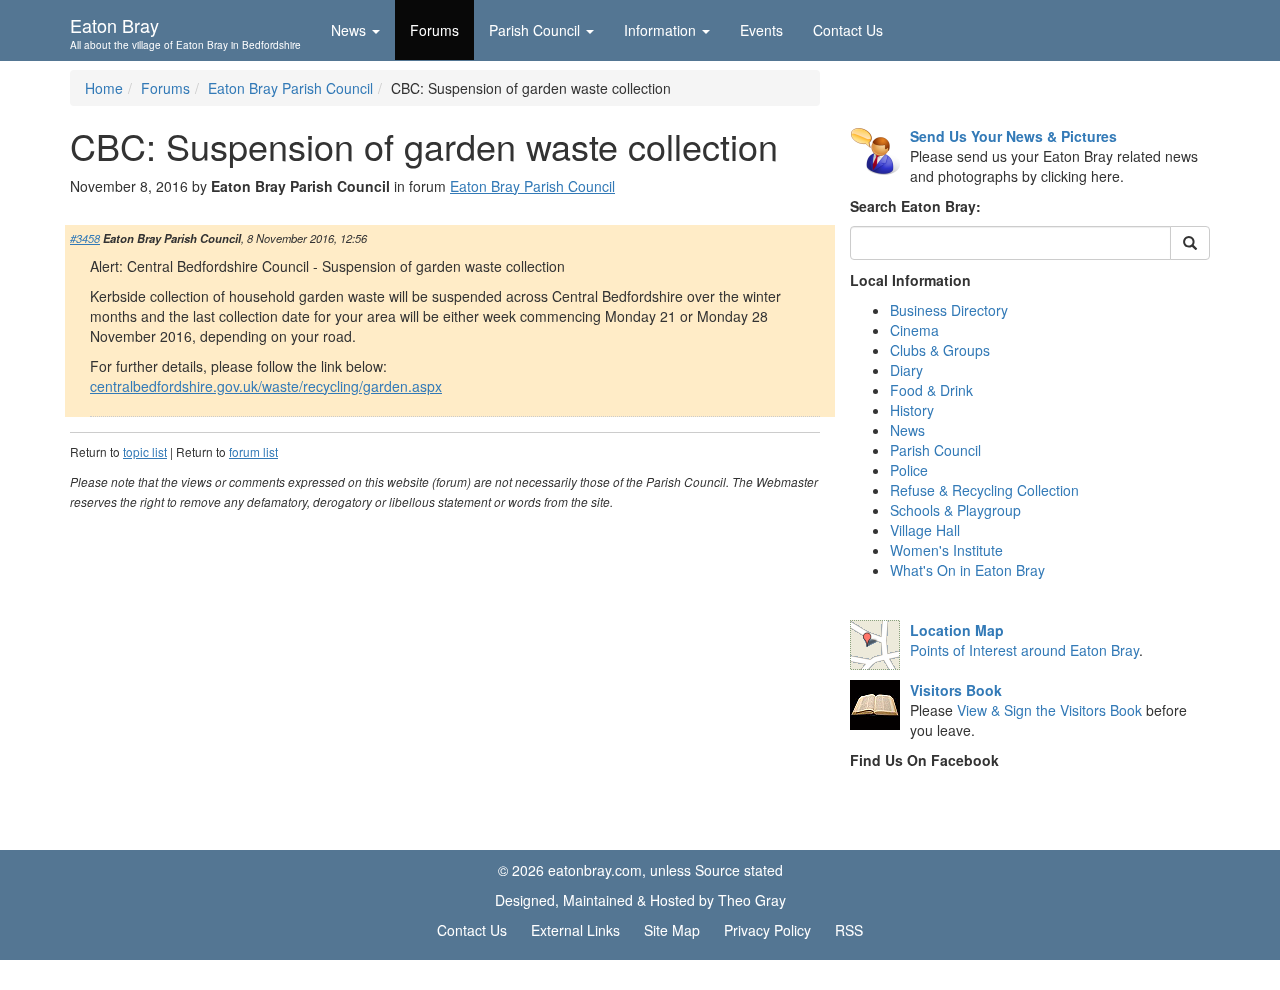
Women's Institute (946, 550)
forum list (253, 451)
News (907, 430)
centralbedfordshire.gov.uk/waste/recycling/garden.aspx (266, 386)
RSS (849, 930)
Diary (906, 370)
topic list (145, 451)
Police (909, 470)
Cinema (914, 330)
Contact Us (848, 30)
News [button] (348, 30)
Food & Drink (931, 390)
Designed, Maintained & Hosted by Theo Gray (640, 900)
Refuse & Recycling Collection (984, 490)
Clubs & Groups (940, 350)
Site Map (672, 930)
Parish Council (935, 450)
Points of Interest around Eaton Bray (1024, 650)
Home (104, 88)
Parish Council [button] (534, 30)
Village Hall (925, 530)
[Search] (1190, 243)
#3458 (85, 238)
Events (761, 30)
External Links (575, 930)
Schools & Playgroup (955, 510)
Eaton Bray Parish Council (290, 88)
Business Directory (949, 310)
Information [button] (660, 30)
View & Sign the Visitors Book (1049, 710)
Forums (434, 30)
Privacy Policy (767, 930)
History (912, 410)
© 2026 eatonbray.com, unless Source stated (640, 870)
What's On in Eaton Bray (967, 570)
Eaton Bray (185, 31)
